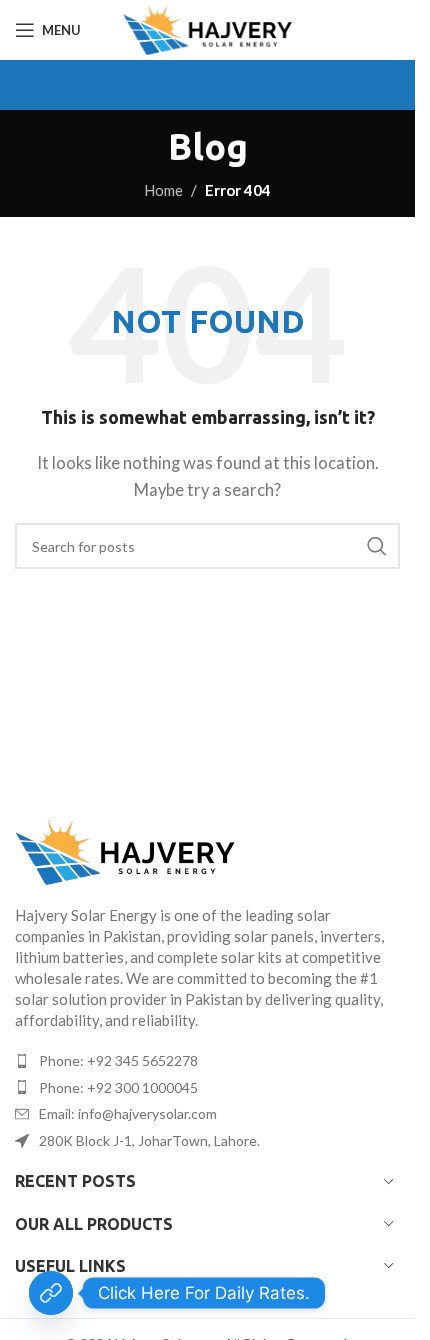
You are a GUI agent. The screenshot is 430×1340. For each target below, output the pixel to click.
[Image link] (207, 852)
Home (163, 190)
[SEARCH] (377, 546)
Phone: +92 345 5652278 (118, 1060)
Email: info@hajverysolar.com (128, 1113)
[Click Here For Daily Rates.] (51, 1293)
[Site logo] (207, 30)
